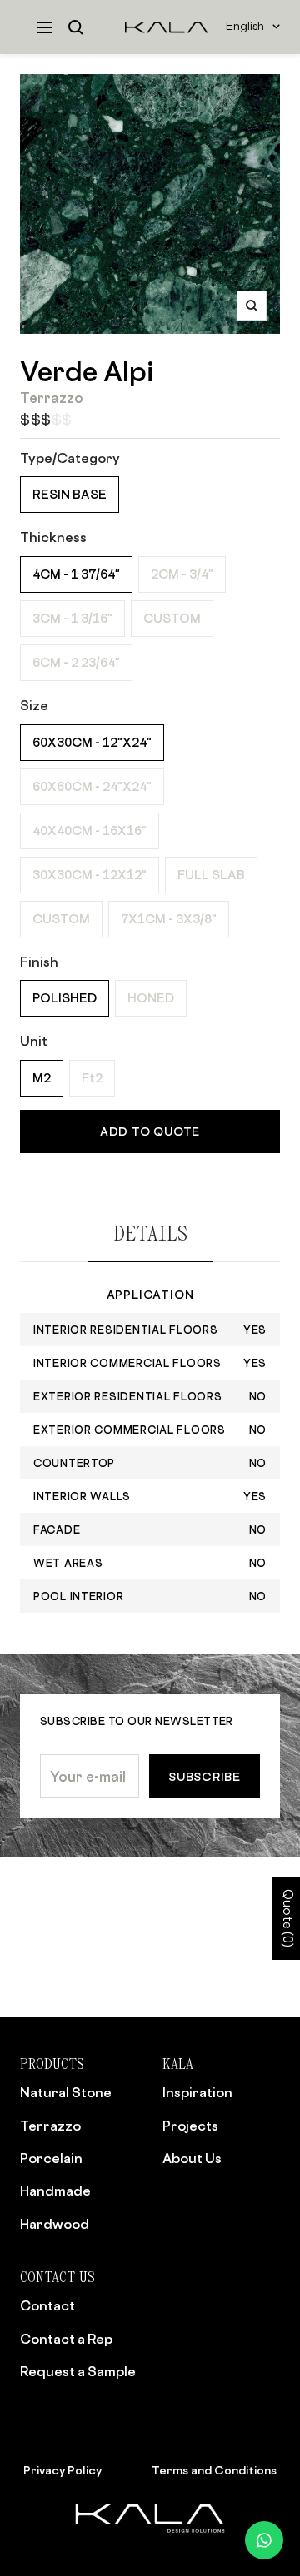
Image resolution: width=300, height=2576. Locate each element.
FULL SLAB (211, 875)
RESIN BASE (70, 494)
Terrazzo (50, 2126)
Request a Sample (78, 2371)
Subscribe (205, 1776)
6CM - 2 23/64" (76, 662)
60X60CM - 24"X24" (92, 786)
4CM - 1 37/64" (76, 574)
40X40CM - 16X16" (90, 830)
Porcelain (51, 2158)
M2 (42, 1078)
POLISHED (65, 998)
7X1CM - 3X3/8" (169, 919)
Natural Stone (66, 2092)
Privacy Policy (62, 2470)
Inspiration (197, 2092)
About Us (192, 2158)
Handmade (55, 2191)
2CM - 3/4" (182, 574)
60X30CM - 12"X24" (92, 742)
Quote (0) (286, 1918)
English (245, 27)
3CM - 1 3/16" (72, 618)
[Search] (76, 27)
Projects (190, 2126)
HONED (151, 998)
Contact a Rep (66, 2339)
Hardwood (55, 2224)
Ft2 (92, 1078)
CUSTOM (172, 618)
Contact (47, 2305)
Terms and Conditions (214, 2470)
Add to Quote (150, 1131)
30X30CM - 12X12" (90, 875)
